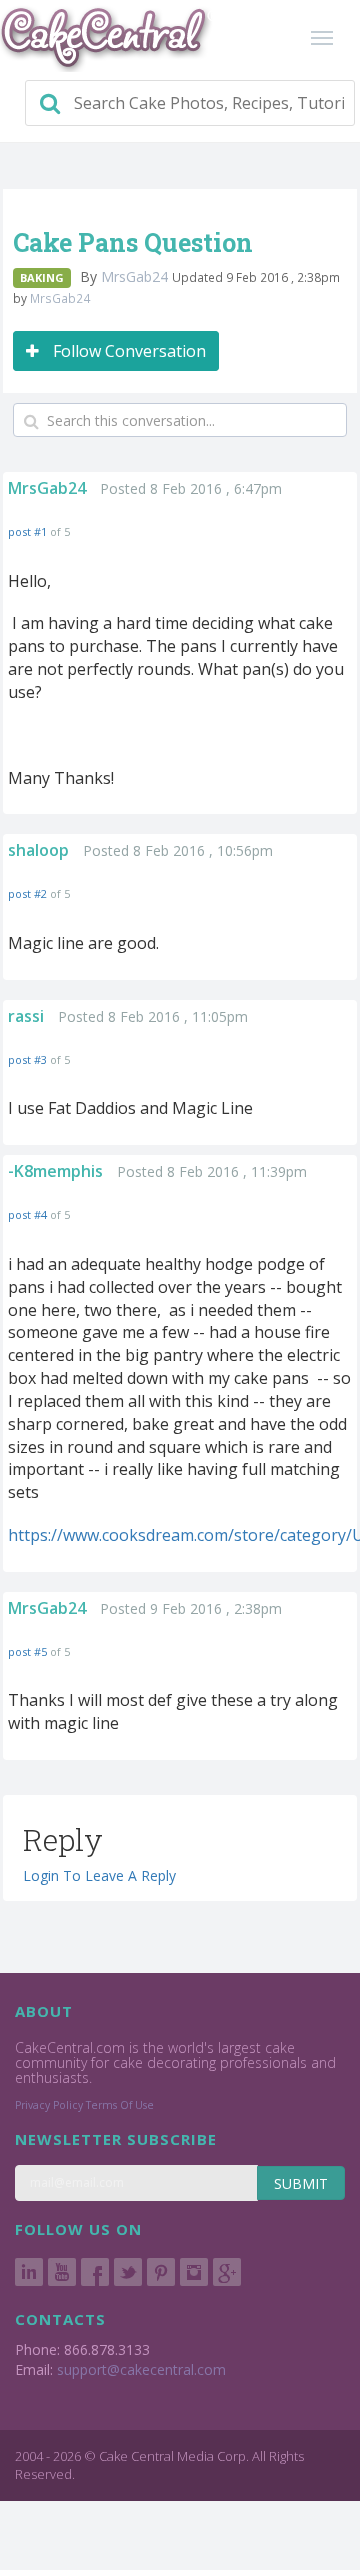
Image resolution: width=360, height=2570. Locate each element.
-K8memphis (55, 1171)
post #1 (27, 531)
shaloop (38, 850)
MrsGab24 (136, 276)
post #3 (27, 1059)
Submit (301, 2183)
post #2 (27, 893)
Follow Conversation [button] (127, 351)
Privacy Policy (49, 2105)
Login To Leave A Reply (99, 1875)
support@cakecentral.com (141, 2369)
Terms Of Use (120, 2105)
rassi (26, 1016)
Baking (42, 277)
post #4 (27, 1214)
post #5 (27, 1651)
